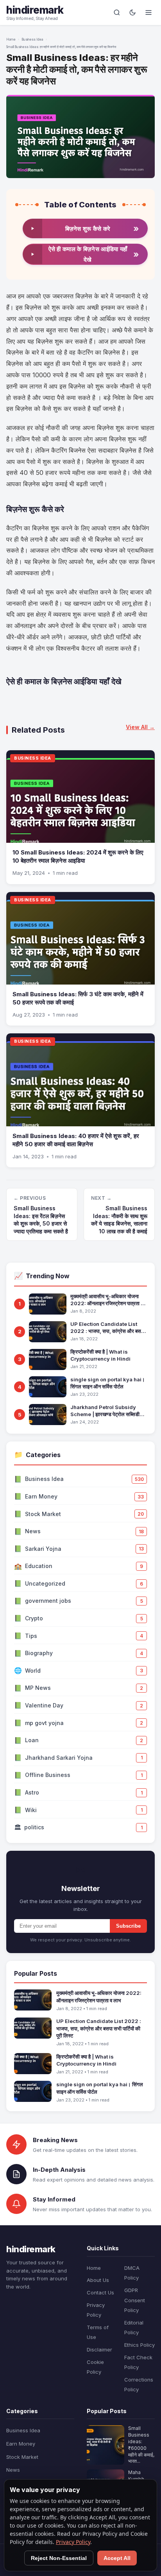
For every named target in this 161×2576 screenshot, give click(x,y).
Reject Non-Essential (59, 2558)
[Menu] (148, 12)
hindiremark (35, 10)
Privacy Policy (73, 2542)
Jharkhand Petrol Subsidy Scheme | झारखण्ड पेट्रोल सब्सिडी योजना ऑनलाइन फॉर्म (105, 1411)
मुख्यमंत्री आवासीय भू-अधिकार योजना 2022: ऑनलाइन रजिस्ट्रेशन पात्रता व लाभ (107, 1300)
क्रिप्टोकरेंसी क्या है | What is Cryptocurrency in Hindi (100, 1355)
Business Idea (32, 39)
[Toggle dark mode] (132, 12)
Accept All (117, 2558)
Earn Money (21, 2444)
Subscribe (128, 1926)
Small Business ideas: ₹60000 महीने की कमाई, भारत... (141, 2445)
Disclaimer (99, 2349)
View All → (140, 727)
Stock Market (22, 2457)
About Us (98, 2280)
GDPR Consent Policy (135, 2300)
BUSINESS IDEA (33, 758)
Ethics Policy (140, 2345)
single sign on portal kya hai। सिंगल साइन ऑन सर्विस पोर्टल (108, 1383)
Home (11, 39)
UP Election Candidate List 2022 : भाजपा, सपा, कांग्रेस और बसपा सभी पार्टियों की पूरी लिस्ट (107, 1328)
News (13, 2470)
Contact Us (100, 2292)
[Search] (117, 12)
